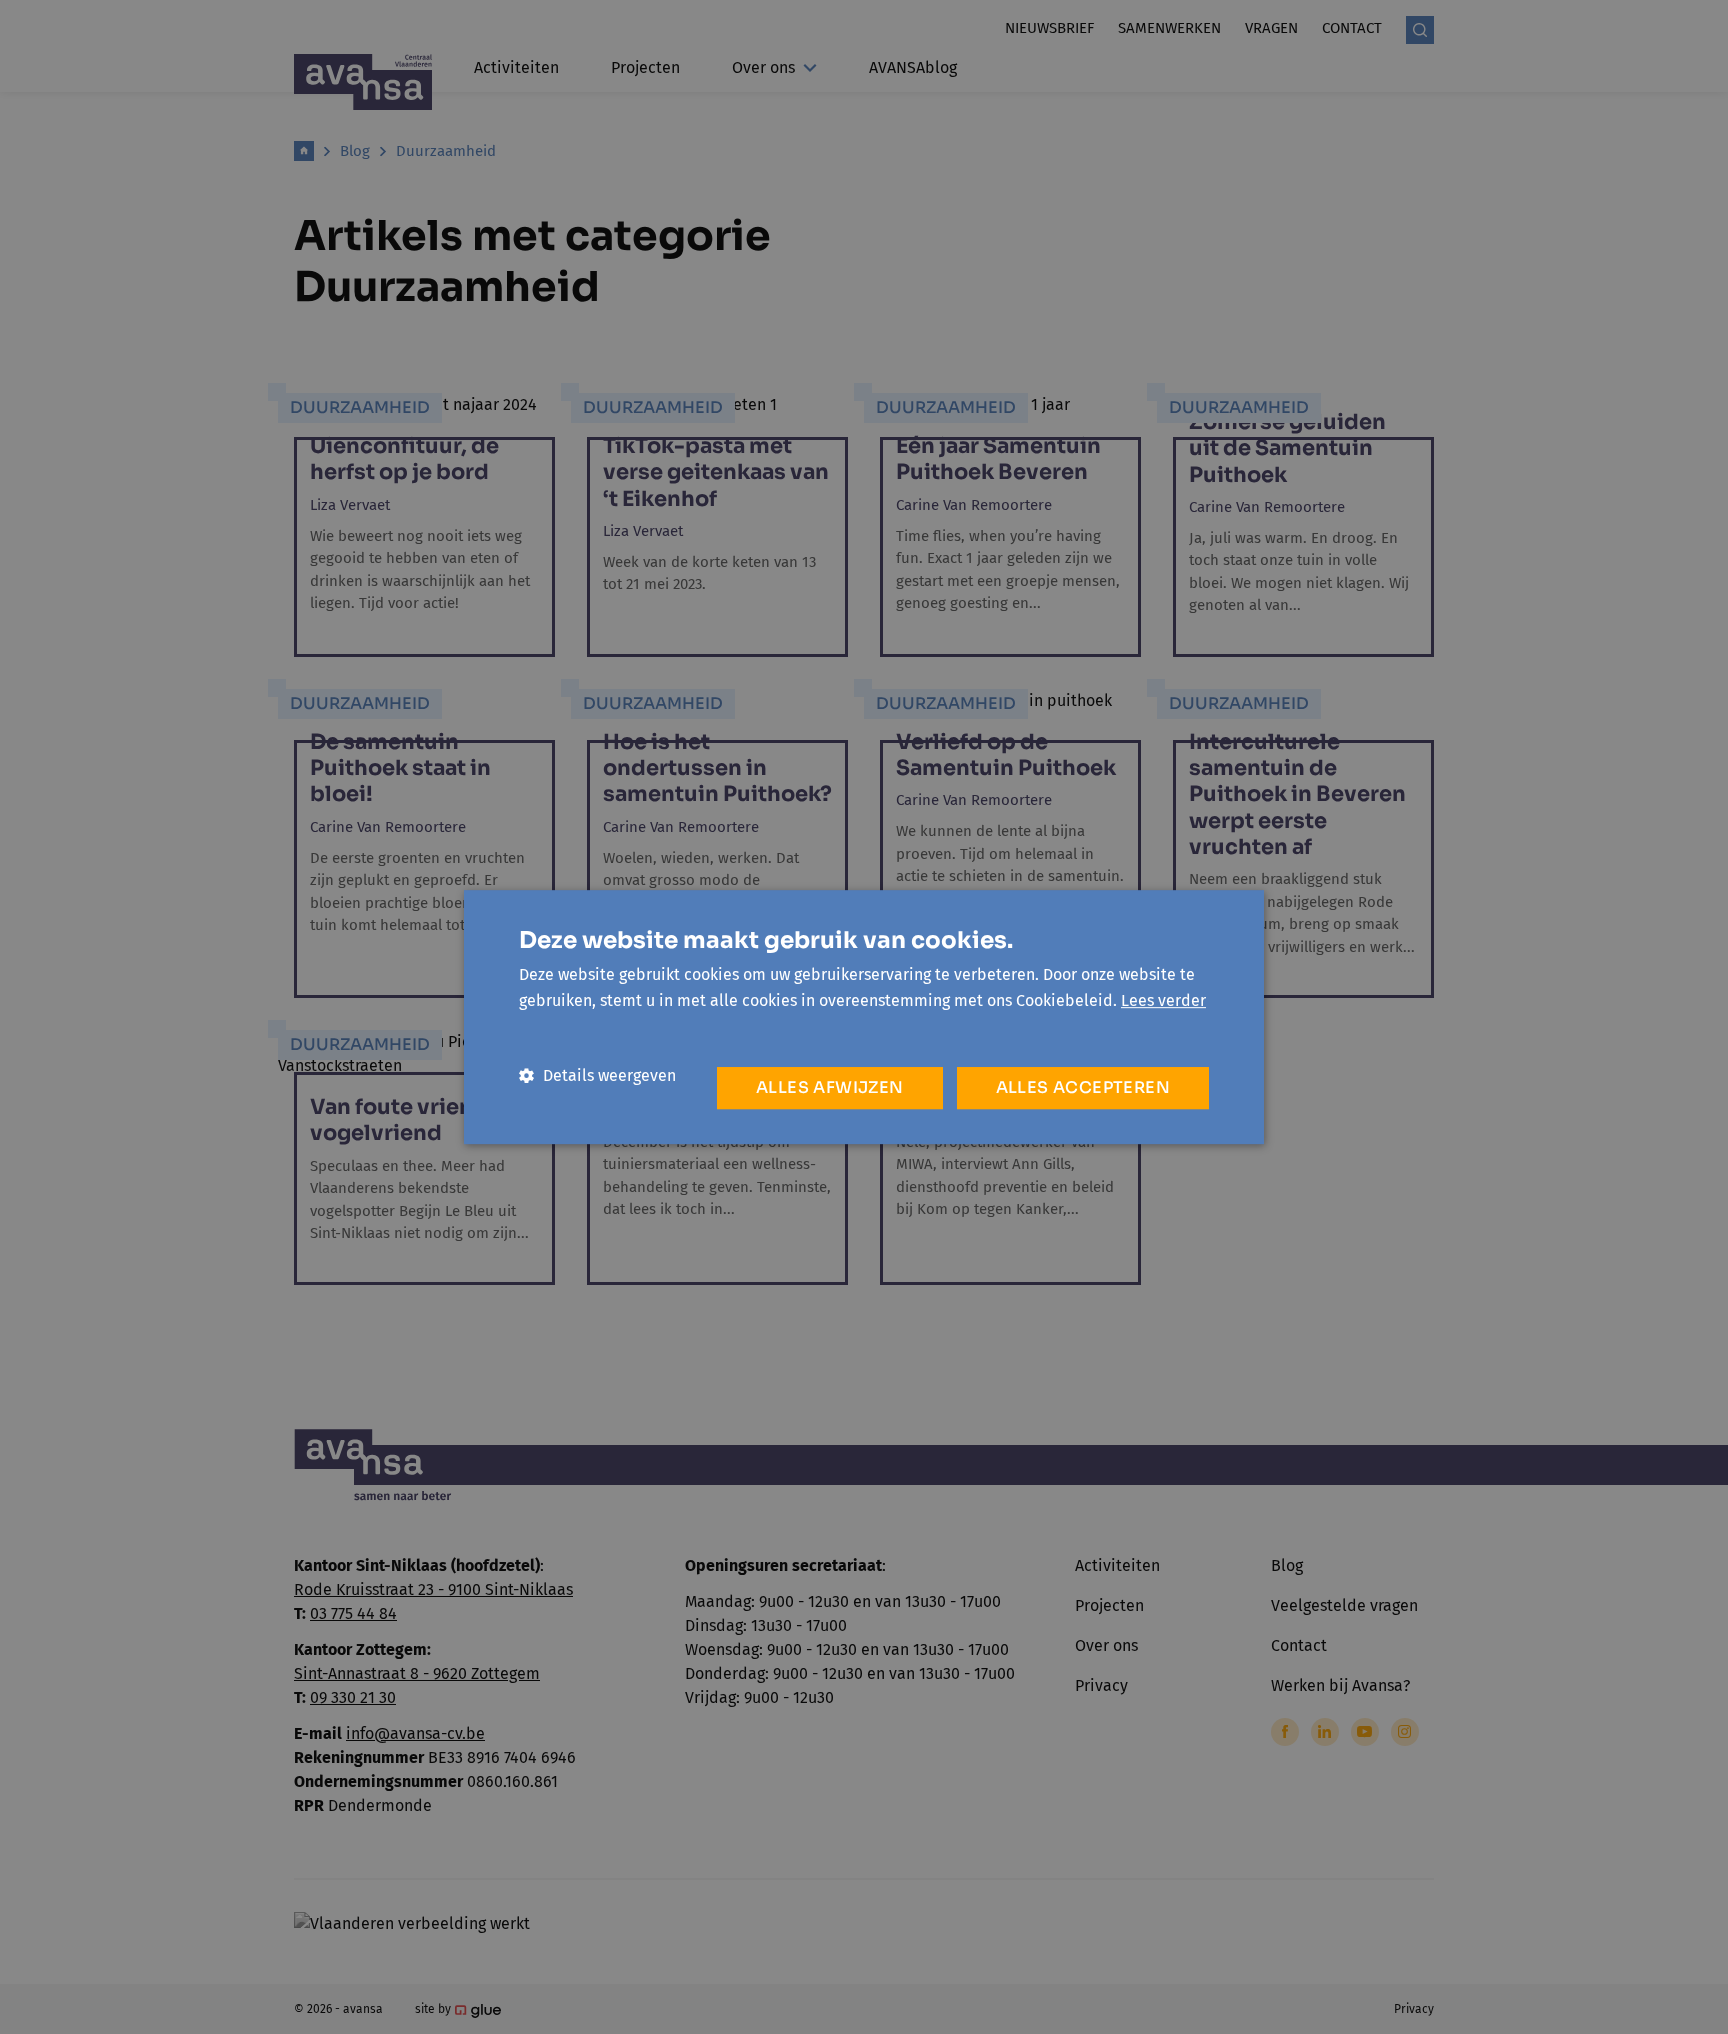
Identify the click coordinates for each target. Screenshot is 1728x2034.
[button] (597, 1075)
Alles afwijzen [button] (830, 1087)
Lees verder (1163, 1000)
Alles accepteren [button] (1083, 1087)
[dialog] (864, 1017)
